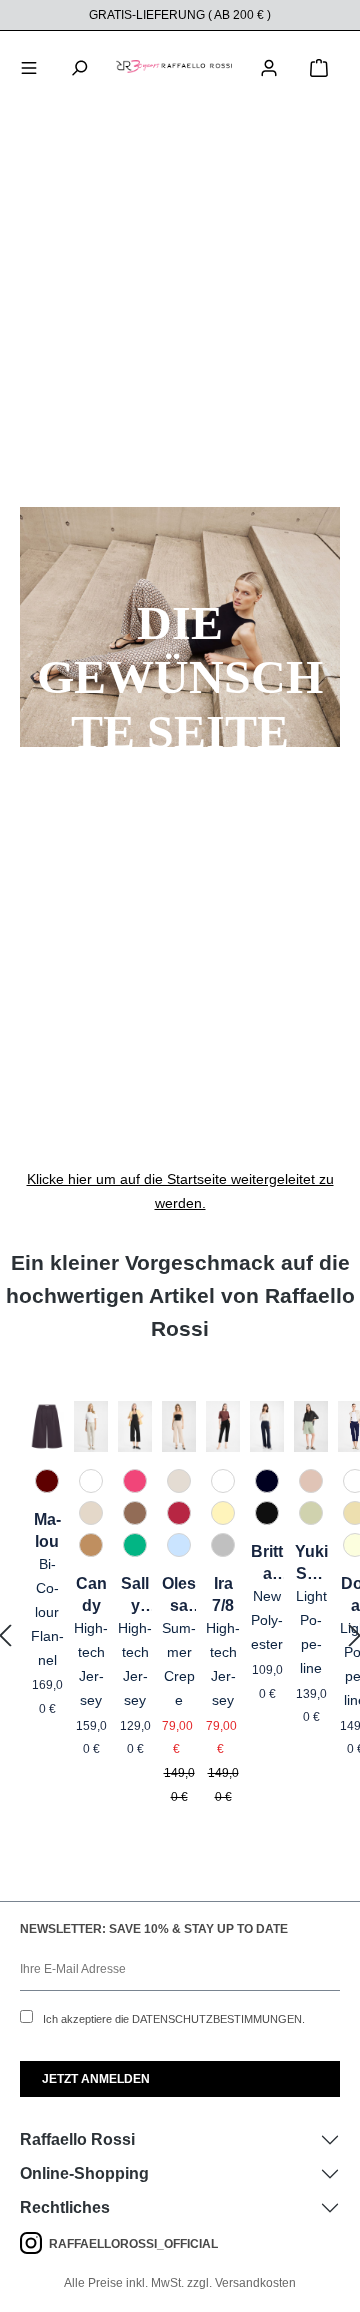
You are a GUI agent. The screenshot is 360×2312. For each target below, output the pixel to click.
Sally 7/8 (135, 1596)
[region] (180, 1636)
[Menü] (29, 66)
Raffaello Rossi (77, 2139)
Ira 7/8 (223, 1594)
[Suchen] (79, 66)
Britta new (267, 1564)
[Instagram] (34, 2244)
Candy (91, 1594)
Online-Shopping (84, 2173)
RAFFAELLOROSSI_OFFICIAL (133, 2244)
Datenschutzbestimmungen (217, 2019)
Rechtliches (65, 2207)
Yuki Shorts (311, 1564)
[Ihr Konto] (269, 66)
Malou (47, 1530)
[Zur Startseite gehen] (174, 66)
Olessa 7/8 (179, 1596)
